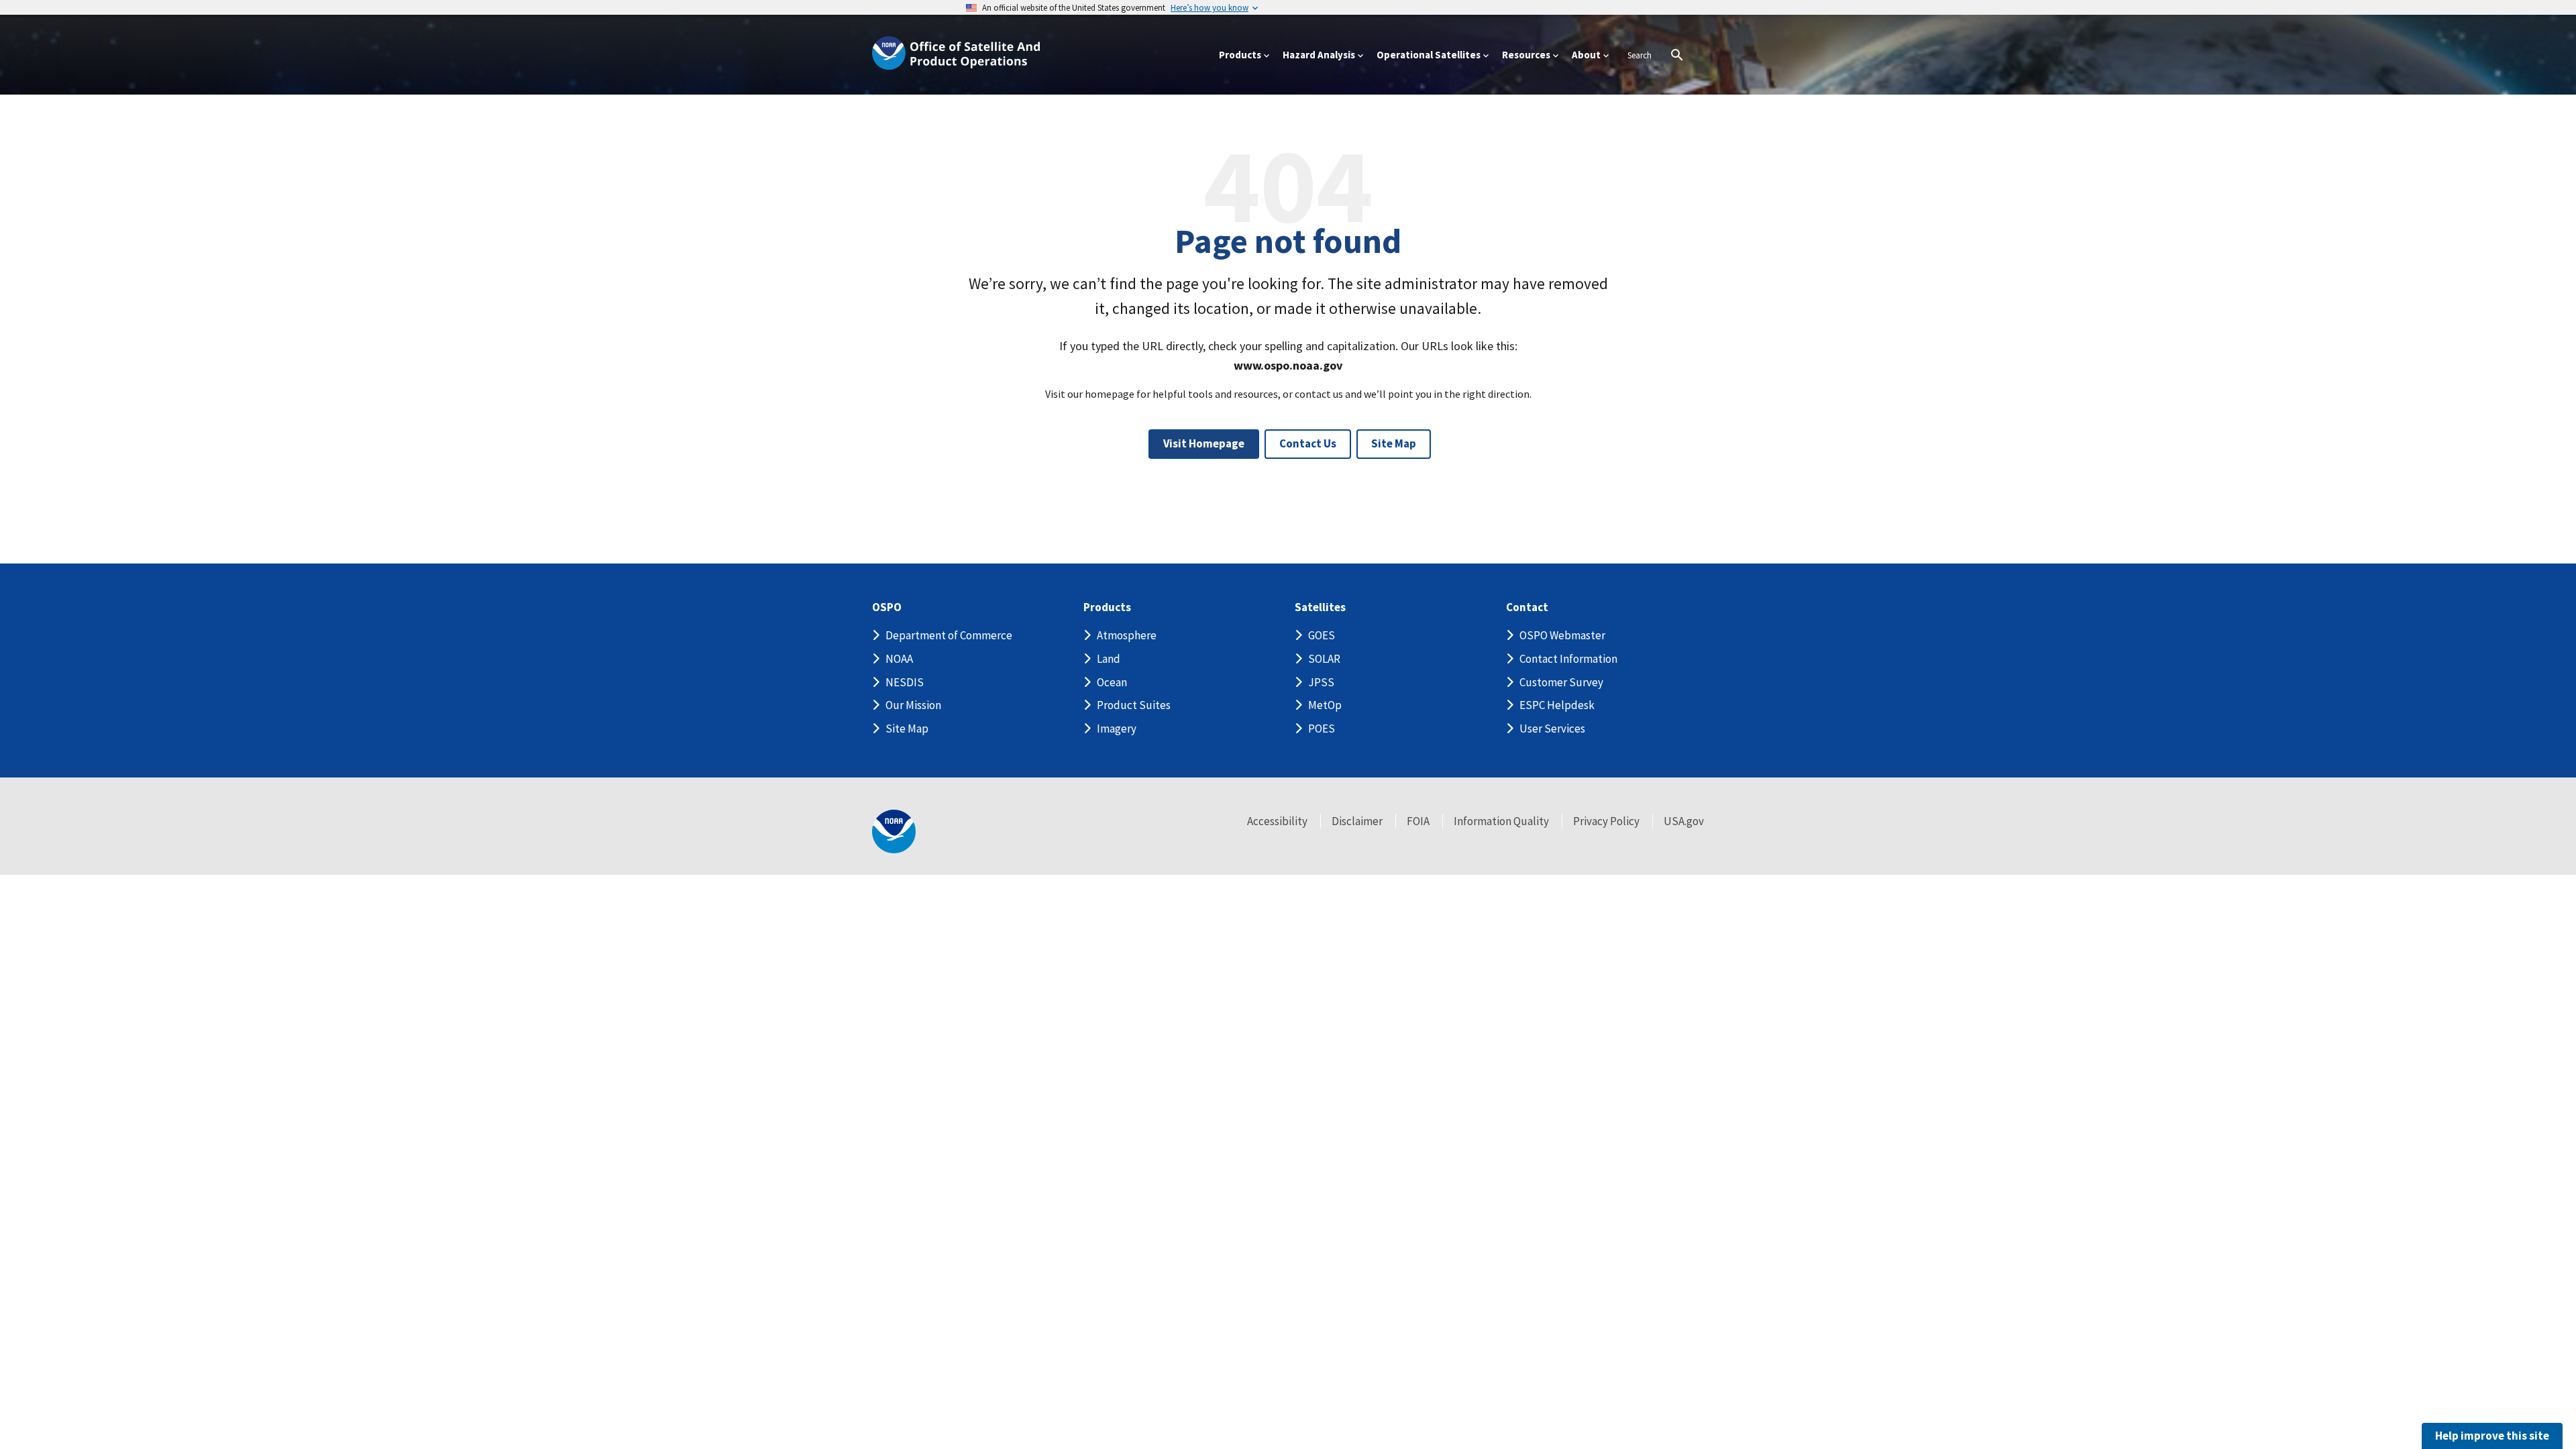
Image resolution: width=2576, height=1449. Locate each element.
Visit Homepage (1204, 443)
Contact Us (1308, 443)
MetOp (1325, 705)
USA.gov (1684, 821)
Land (1109, 659)
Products (1107, 607)
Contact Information (1568, 659)
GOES (1322, 635)
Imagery (1117, 729)
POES (1322, 729)
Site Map (1394, 443)
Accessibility (1277, 821)
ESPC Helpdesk (1557, 705)
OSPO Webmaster (1562, 635)
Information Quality (1501, 821)
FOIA (1418, 821)
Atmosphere (1127, 635)
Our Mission (913, 705)
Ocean (1112, 682)
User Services (1552, 729)
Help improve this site (2492, 1436)
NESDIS (905, 682)
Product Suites (1134, 705)
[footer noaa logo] (894, 831)
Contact (1527, 607)
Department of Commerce (949, 635)
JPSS (1321, 682)
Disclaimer (1357, 821)
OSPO (887, 607)
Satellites (1320, 607)
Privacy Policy (1606, 821)
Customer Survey (1561, 682)
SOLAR (1324, 659)
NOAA (899, 659)
